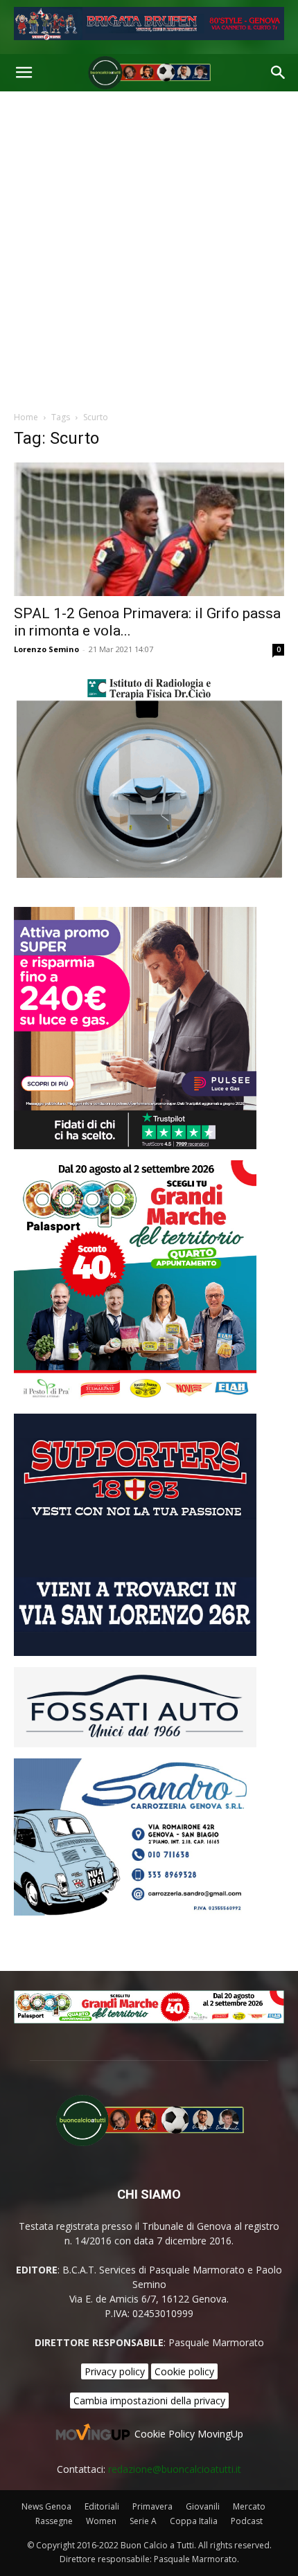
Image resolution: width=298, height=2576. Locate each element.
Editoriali (102, 2506)
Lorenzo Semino (46, 649)
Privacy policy (115, 2371)
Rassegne (54, 2521)
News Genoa (46, 2506)
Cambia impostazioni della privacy (149, 2401)
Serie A (143, 2521)
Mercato (249, 2506)
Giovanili (203, 2506)
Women (101, 2521)
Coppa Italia (194, 2521)
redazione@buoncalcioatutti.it (175, 2469)
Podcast (247, 2521)
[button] (24, 73)
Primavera (152, 2506)
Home (26, 417)
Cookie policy (184, 2371)
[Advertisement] (149, 247)
